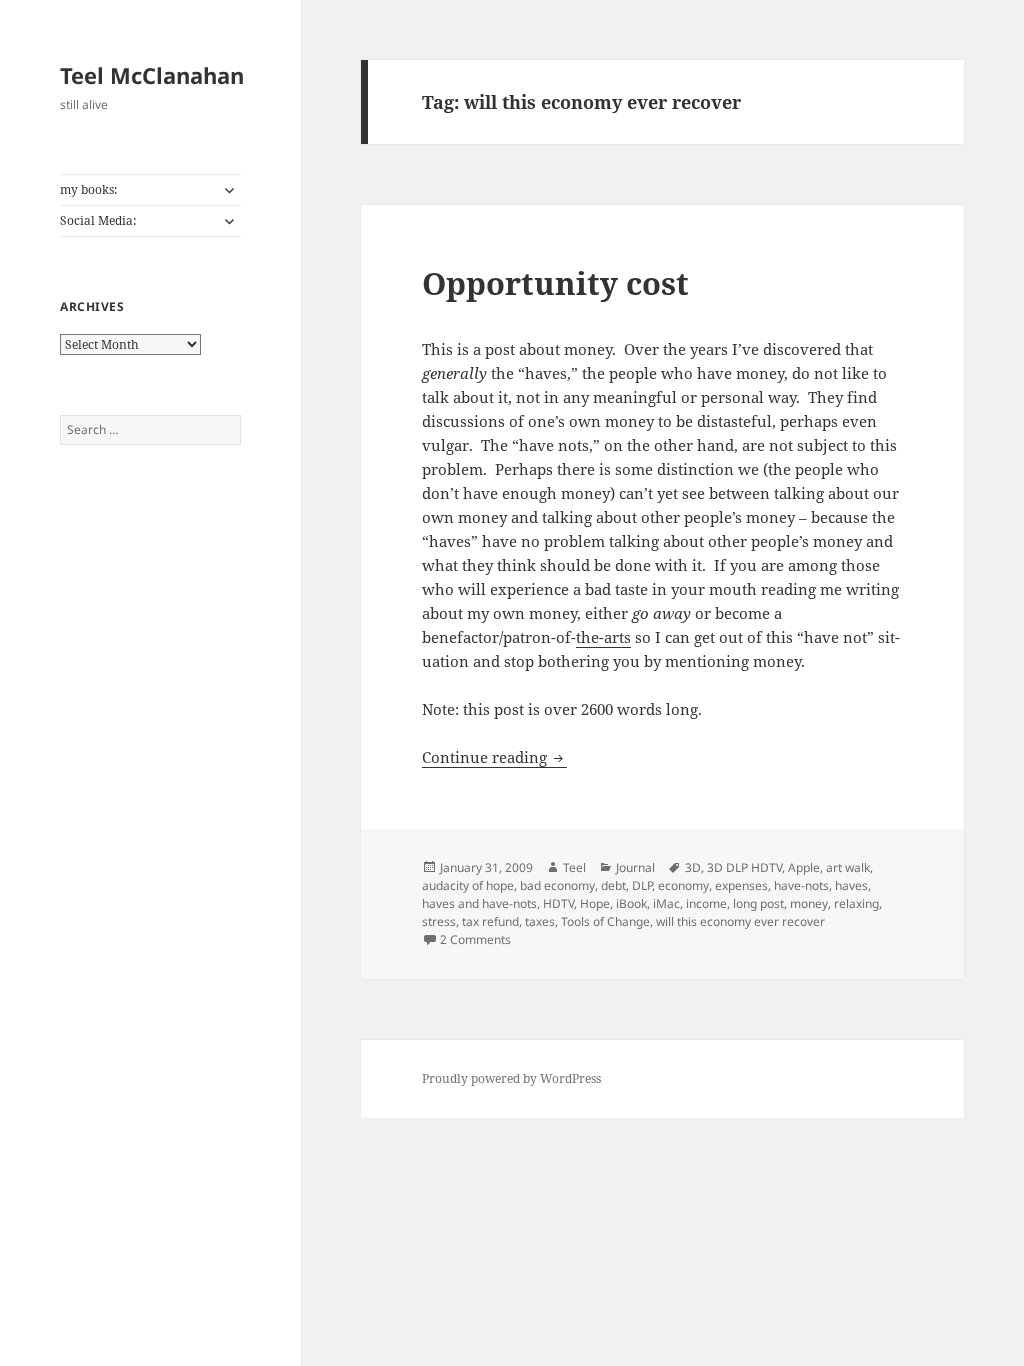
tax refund (490, 921)
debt (613, 885)
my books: (88, 189)
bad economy (557, 885)
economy (683, 885)
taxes (540, 921)
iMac (666, 903)
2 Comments (475, 939)
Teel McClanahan (152, 75)
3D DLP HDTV (744, 867)
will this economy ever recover (740, 921)
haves (851, 885)
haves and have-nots (479, 903)
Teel (574, 867)
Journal (635, 867)
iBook (631, 903)
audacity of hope (468, 885)
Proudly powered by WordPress (511, 1078)
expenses (741, 885)
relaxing (856, 903)
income (706, 903)
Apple (804, 867)
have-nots (801, 885)
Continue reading (494, 757)
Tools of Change (605, 921)
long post (758, 903)
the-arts (603, 637)
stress (439, 921)
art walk (848, 867)
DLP (642, 885)
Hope (595, 903)
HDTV (558, 903)
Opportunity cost (555, 283)
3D (693, 867)
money (809, 903)
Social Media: (98, 220)
